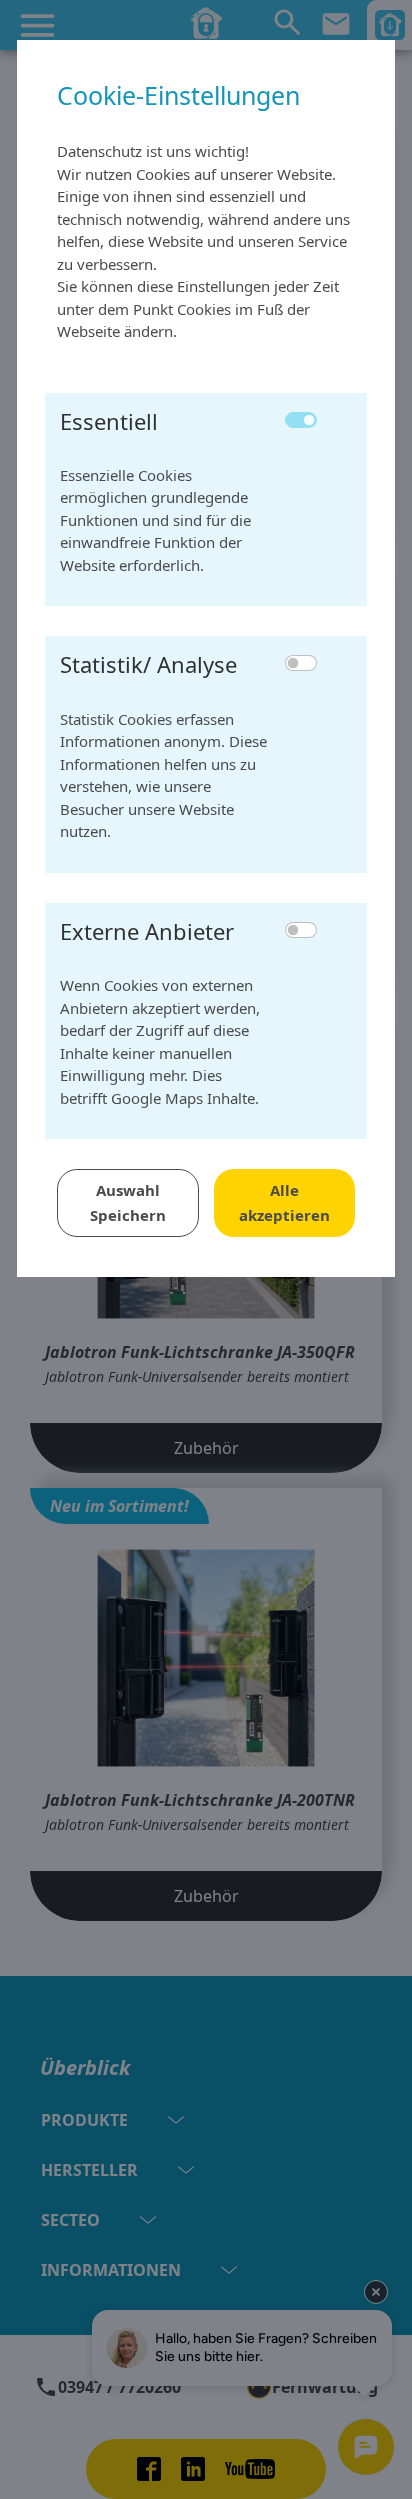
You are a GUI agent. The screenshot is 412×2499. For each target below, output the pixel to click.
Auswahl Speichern (128, 1202)
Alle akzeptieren (284, 1202)
